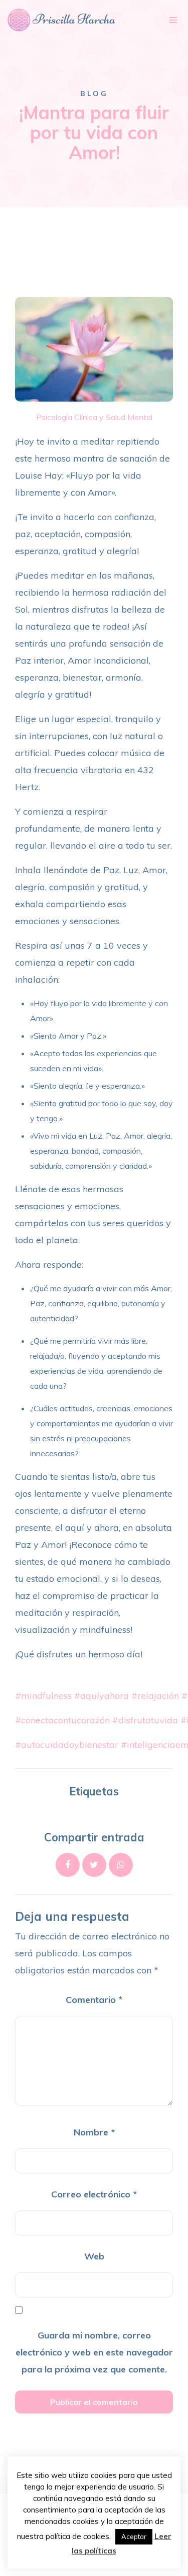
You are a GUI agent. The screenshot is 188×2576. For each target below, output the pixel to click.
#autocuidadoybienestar (67, 1745)
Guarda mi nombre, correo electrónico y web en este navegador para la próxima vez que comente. (94, 2352)
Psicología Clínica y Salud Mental (94, 417)
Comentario (94, 2000)
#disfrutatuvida (145, 1720)
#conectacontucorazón (62, 1720)
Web (94, 2256)
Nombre (94, 2132)
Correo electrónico (94, 2194)
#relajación (155, 1696)
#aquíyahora (102, 1696)
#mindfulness (43, 1696)
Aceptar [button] (134, 2536)
